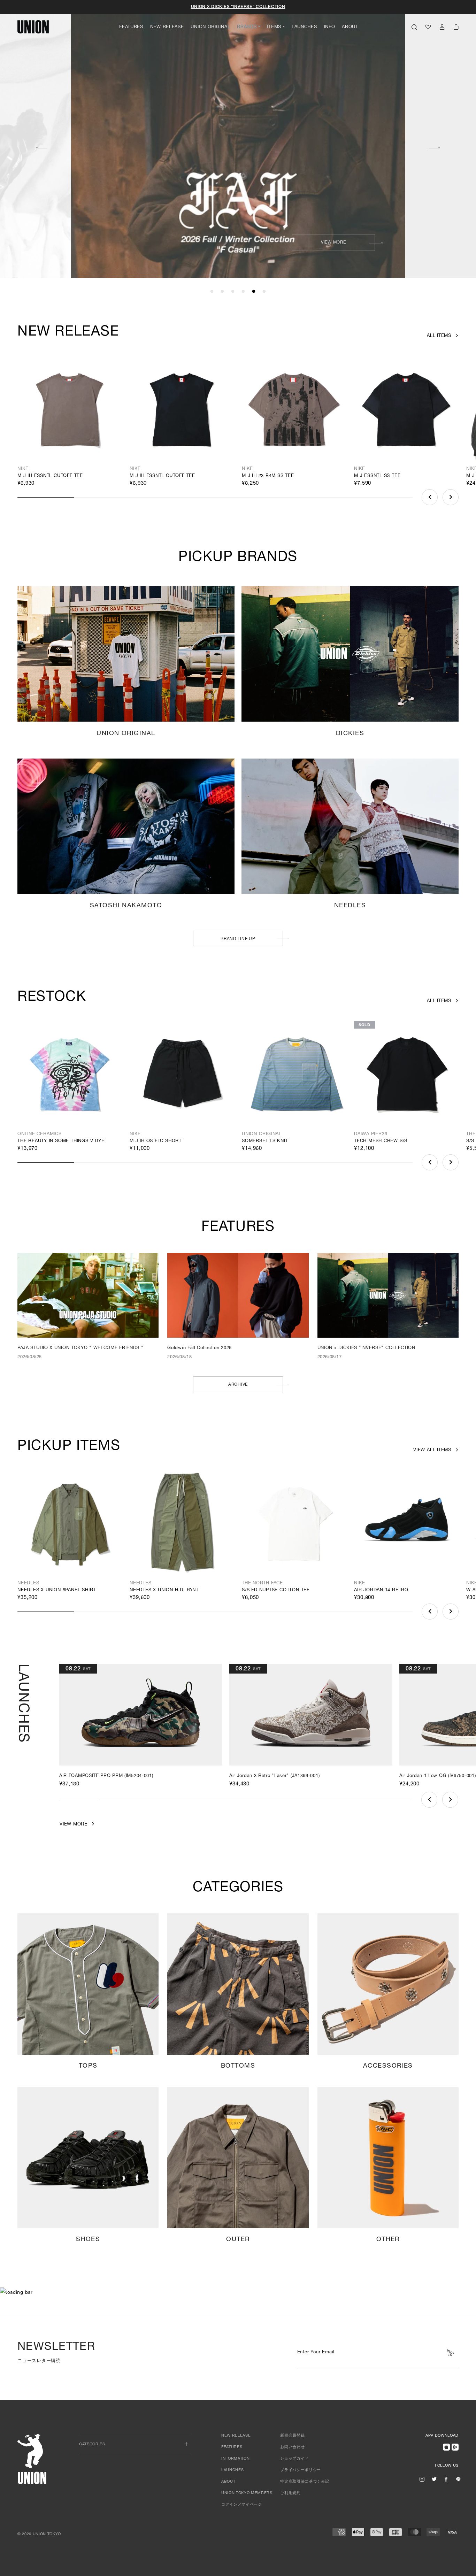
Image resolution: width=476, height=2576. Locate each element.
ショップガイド (294, 2459)
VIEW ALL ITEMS (432, 1450)
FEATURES (131, 27)
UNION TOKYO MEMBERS (247, 2493)
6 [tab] (264, 292)
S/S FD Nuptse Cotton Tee (276, 1590)
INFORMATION (235, 2459)
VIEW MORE (333, 243)
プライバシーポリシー (301, 2470)
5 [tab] (254, 292)
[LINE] (458, 2479)
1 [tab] (212, 292)
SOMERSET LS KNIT (265, 1141)
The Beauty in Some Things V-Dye (61, 1141)
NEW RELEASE (167, 27)
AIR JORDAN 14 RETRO (381, 1590)
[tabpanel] (238, 140)
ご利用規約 (290, 2493)
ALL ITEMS (439, 336)
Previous (41, 147)
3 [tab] (233, 292)
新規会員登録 (292, 2436)
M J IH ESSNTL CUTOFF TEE (50, 476)
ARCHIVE (238, 1385)
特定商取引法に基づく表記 (305, 2482)
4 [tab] (243, 292)
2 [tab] (222, 292)
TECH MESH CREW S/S (381, 1141)
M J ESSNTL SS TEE (377, 476)
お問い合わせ (292, 2447)
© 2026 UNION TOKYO (39, 2534)
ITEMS (274, 27)
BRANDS (247, 27)
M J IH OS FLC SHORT (156, 1141)
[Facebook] (446, 2479)
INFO (330, 27)
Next (435, 147)
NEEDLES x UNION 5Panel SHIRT (57, 1590)
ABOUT (350, 27)
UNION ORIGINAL (210, 27)
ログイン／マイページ (242, 2505)
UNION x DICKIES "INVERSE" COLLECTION (238, 7)
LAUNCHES (304, 27)
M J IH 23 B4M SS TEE (268, 476)
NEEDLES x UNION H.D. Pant (164, 1590)
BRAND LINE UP (238, 939)
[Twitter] (434, 2479)
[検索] (414, 27)
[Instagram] (422, 2479)
